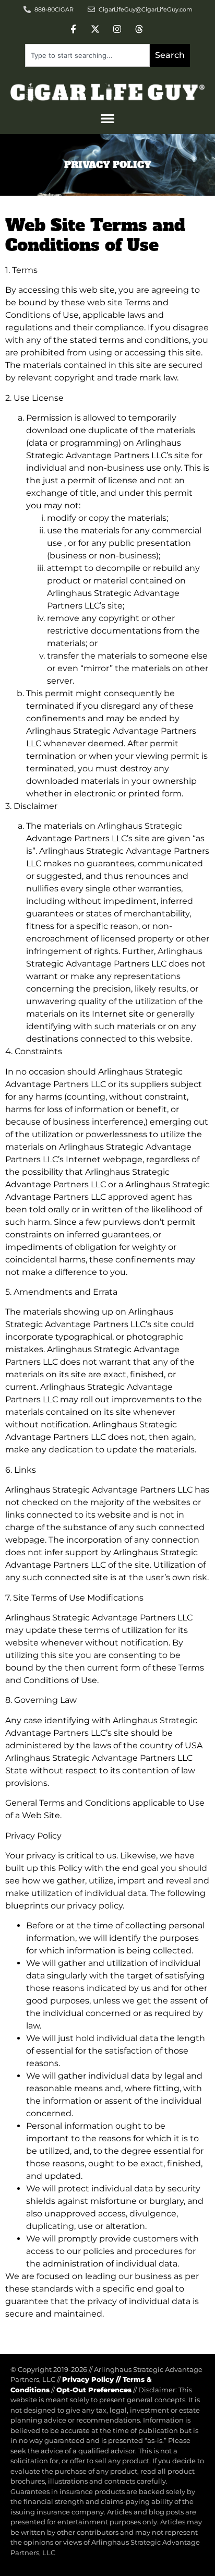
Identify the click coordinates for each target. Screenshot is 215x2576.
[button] (107, 118)
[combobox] (87, 55)
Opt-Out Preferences (94, 2390)
